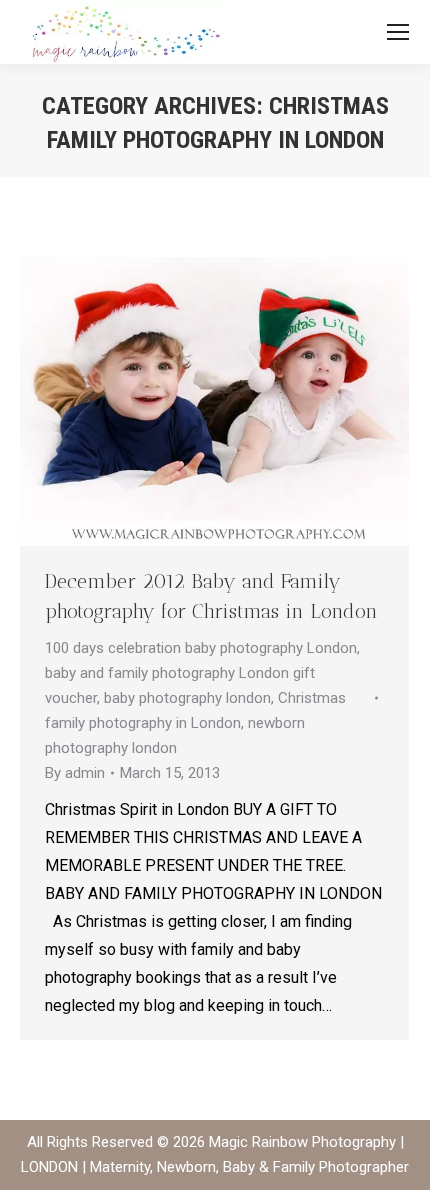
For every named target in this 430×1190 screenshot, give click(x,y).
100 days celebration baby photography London (201, 648)
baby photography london (187, 698)
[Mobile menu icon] (398, 32)
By (75, 773)
